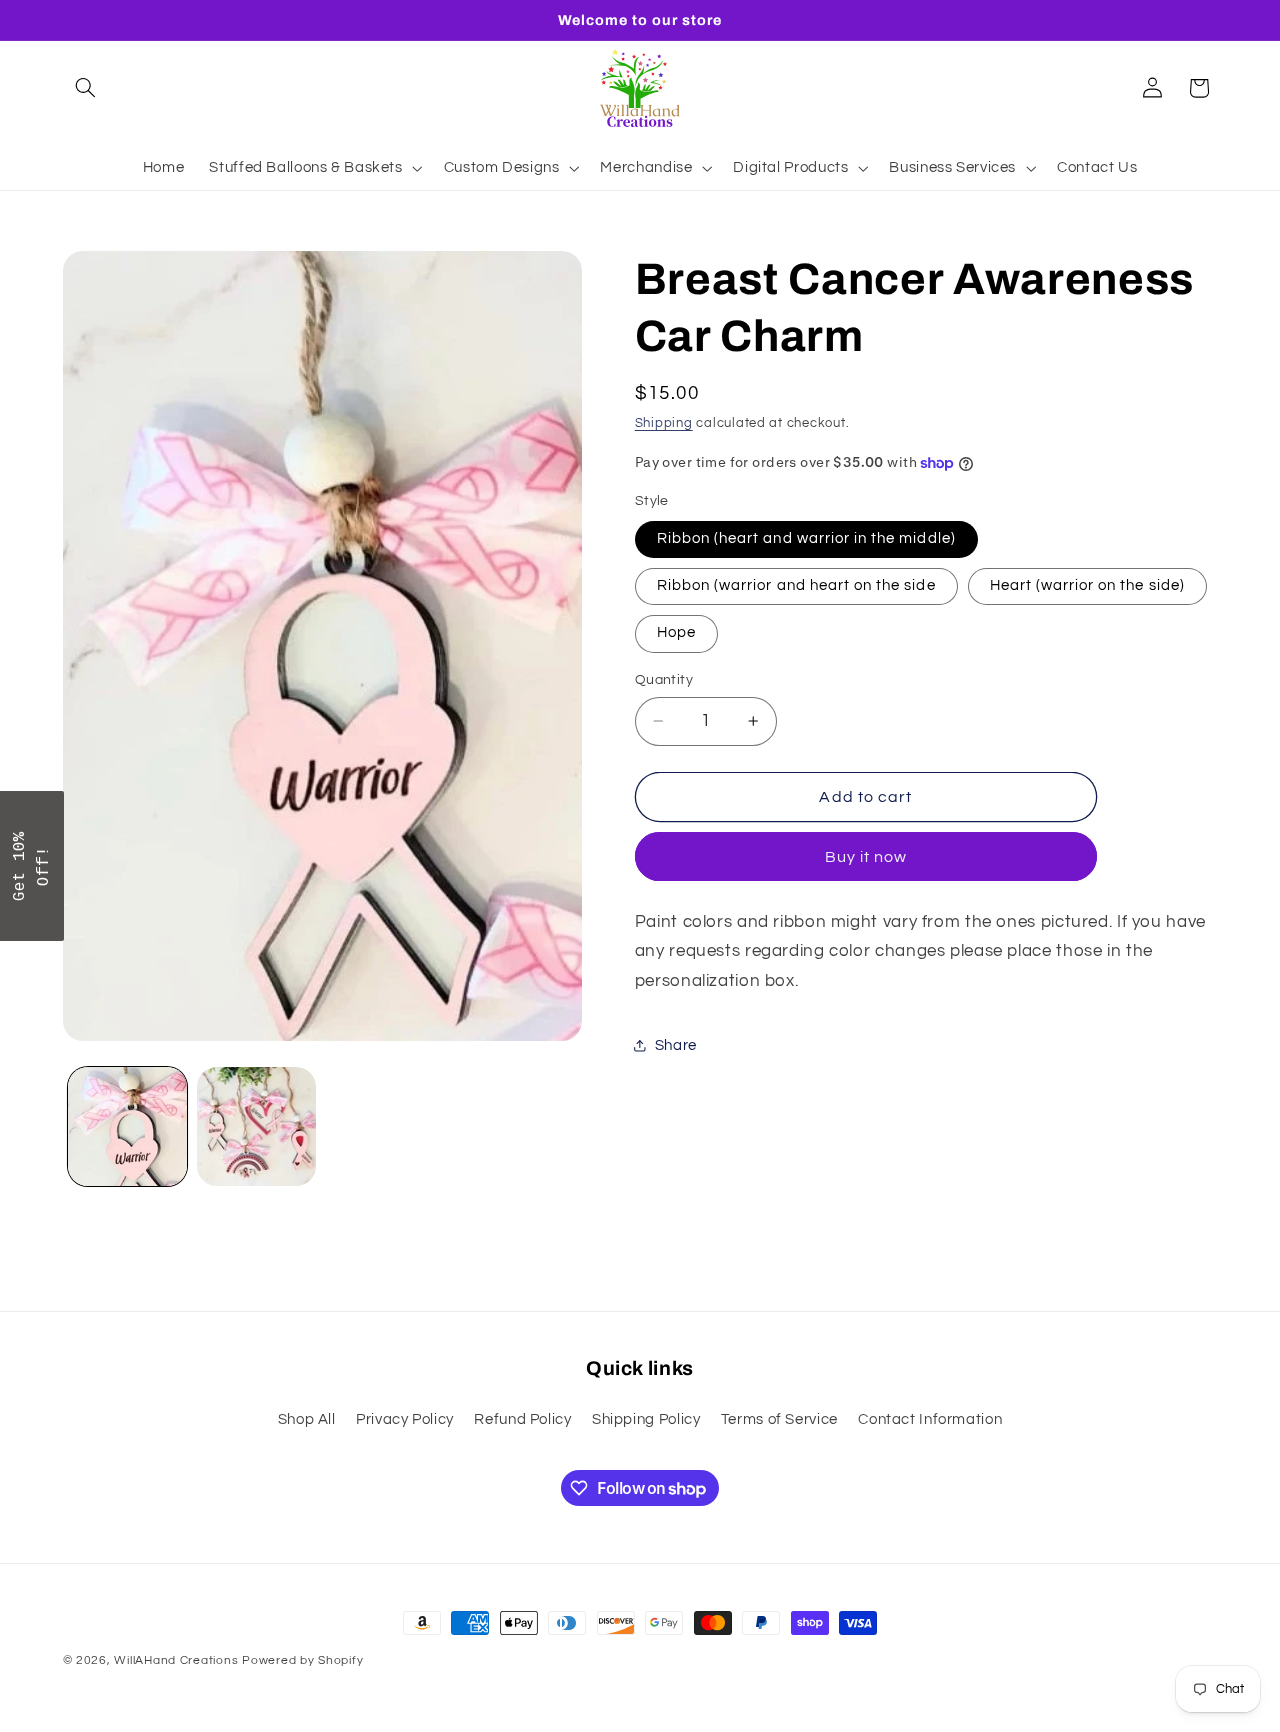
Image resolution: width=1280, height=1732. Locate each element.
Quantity (664, 680)
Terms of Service (779, 1420)
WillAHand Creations (176, 1660)
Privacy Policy (405, 1420)
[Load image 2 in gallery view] (256, 1126)
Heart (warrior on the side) (1087, 585)
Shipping (664, 423)
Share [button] (676, 1045)
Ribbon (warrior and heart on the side (796, 585)
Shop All (307, 1420)
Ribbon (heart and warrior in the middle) (806, 538)
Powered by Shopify (302, 1660)
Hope (676, 632)
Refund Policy (522, 1420)
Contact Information (930, 1420)
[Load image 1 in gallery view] (127, 1126)
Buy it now (866, 857)
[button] (86, 88)
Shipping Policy (646, 1420)
